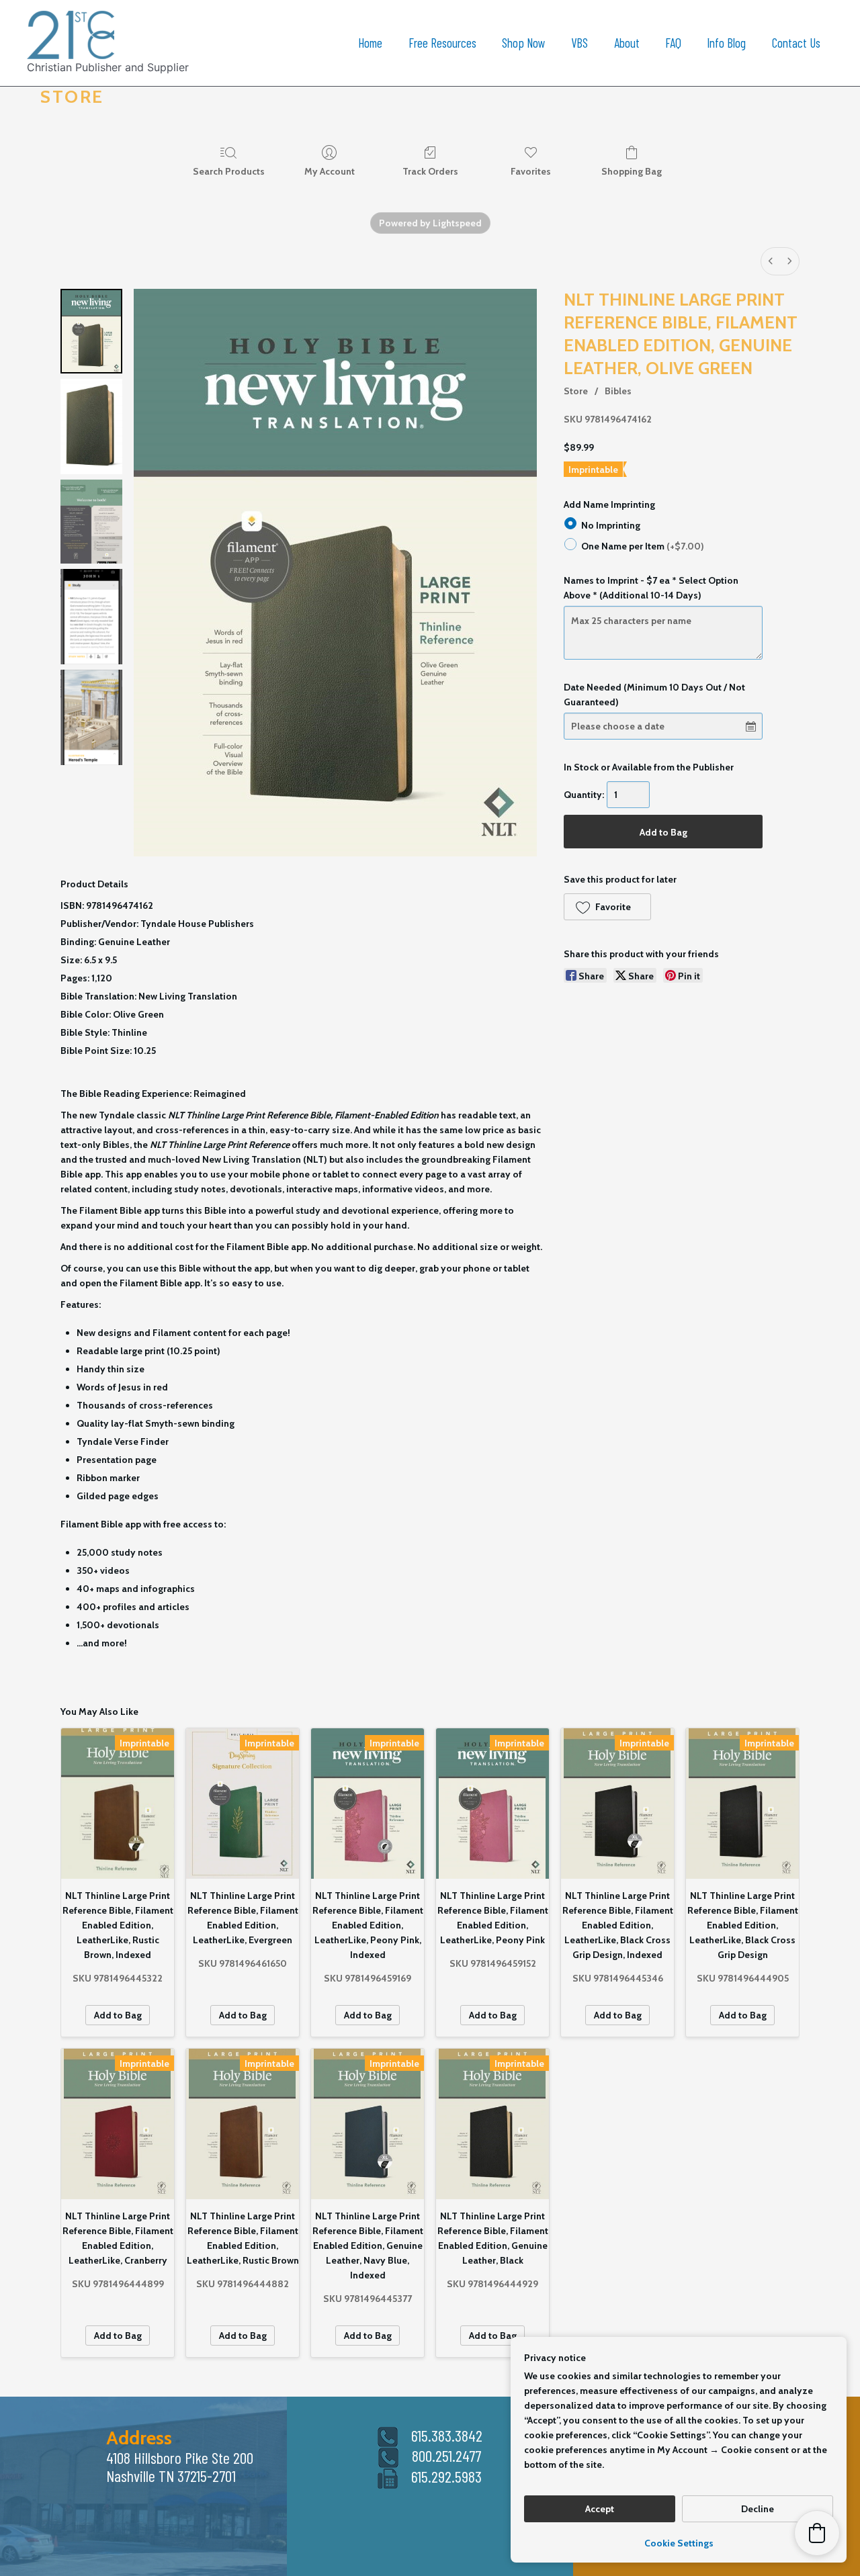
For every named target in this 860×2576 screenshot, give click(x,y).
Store (576, 391)
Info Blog (726, 43)
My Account (330, 171)
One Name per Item (643, 545)
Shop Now (524, 43)
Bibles (618, 391)
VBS (579, 43)
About (627, 43)
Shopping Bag (632, 171)
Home (370, 43)
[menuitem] (771, 261)
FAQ (673, 43)
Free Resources (442, 43)
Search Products (229, 171)
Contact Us (796, 43)
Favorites (531, 171)
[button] (607, 907)
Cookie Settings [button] (679, 2543)
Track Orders (430, 171)
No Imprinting (611, 525)
